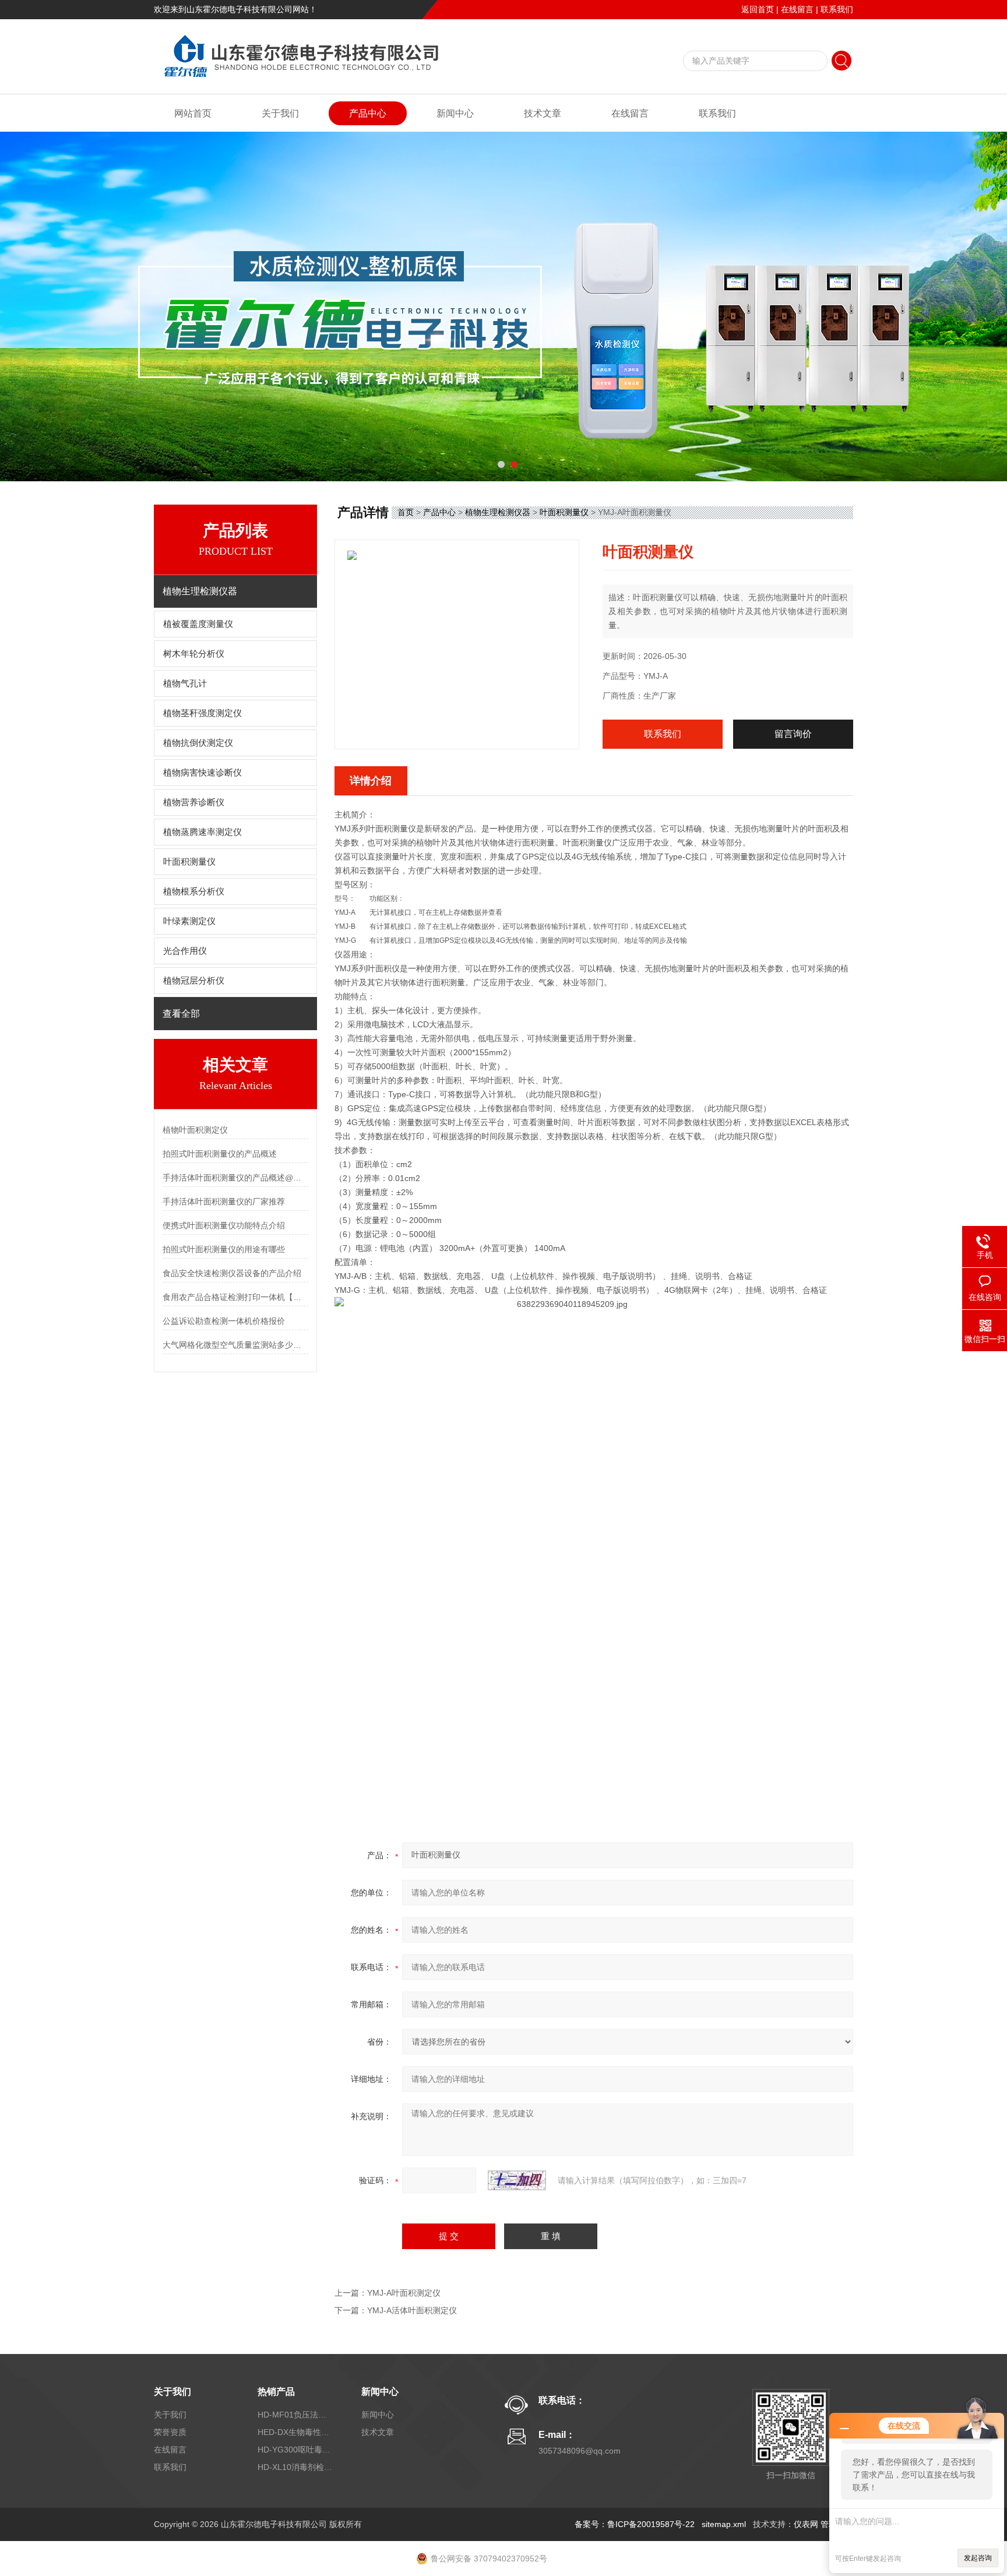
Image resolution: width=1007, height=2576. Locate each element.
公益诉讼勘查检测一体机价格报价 (224, 1321)
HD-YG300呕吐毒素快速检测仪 (295, 2450)
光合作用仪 (185, 951)
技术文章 (543, 113)
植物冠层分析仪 (194, 981)
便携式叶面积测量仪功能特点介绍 (224, 1225)
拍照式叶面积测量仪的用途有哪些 (224, 1249)
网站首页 (193, 113)
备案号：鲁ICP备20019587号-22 (635, 2524)
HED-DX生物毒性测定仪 (295, 2432)
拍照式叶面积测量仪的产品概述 (220, 1154)
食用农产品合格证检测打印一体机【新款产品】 (235, 1297)
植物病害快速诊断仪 (203, 773)
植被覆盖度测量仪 (198, 624)
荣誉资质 (170, 2432)
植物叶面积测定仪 (195, 1130)
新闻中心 (455, 113)
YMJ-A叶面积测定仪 (404, 2293)
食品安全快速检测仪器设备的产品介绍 (232, 1273)
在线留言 (797, 9)
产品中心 (368, 113)
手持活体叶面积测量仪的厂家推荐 (224, 1201)
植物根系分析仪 (194, 891)
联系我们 (837, 9)
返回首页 (758, 9)
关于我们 (280, 113)
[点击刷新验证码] (517, 2180)
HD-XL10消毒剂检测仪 (295, 2467)
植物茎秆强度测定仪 (203, 713)
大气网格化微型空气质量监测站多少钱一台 (235, 1345)
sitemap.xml (724, 2524)
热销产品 (276, 2392)
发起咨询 (978, 2558)
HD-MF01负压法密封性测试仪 (295, 2415)
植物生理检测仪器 (498, 512)
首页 (406, 512)
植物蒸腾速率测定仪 (203, 832)
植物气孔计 (185, 683)
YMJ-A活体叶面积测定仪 (412, 2310)
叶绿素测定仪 (189, 921)
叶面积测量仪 (189, 862)
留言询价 (793, 734)
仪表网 (806, 2524)
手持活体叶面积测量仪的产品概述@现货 (235, 1178)
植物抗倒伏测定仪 (198, 743)
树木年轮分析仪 (194, 654)
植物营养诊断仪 (194, 802)
